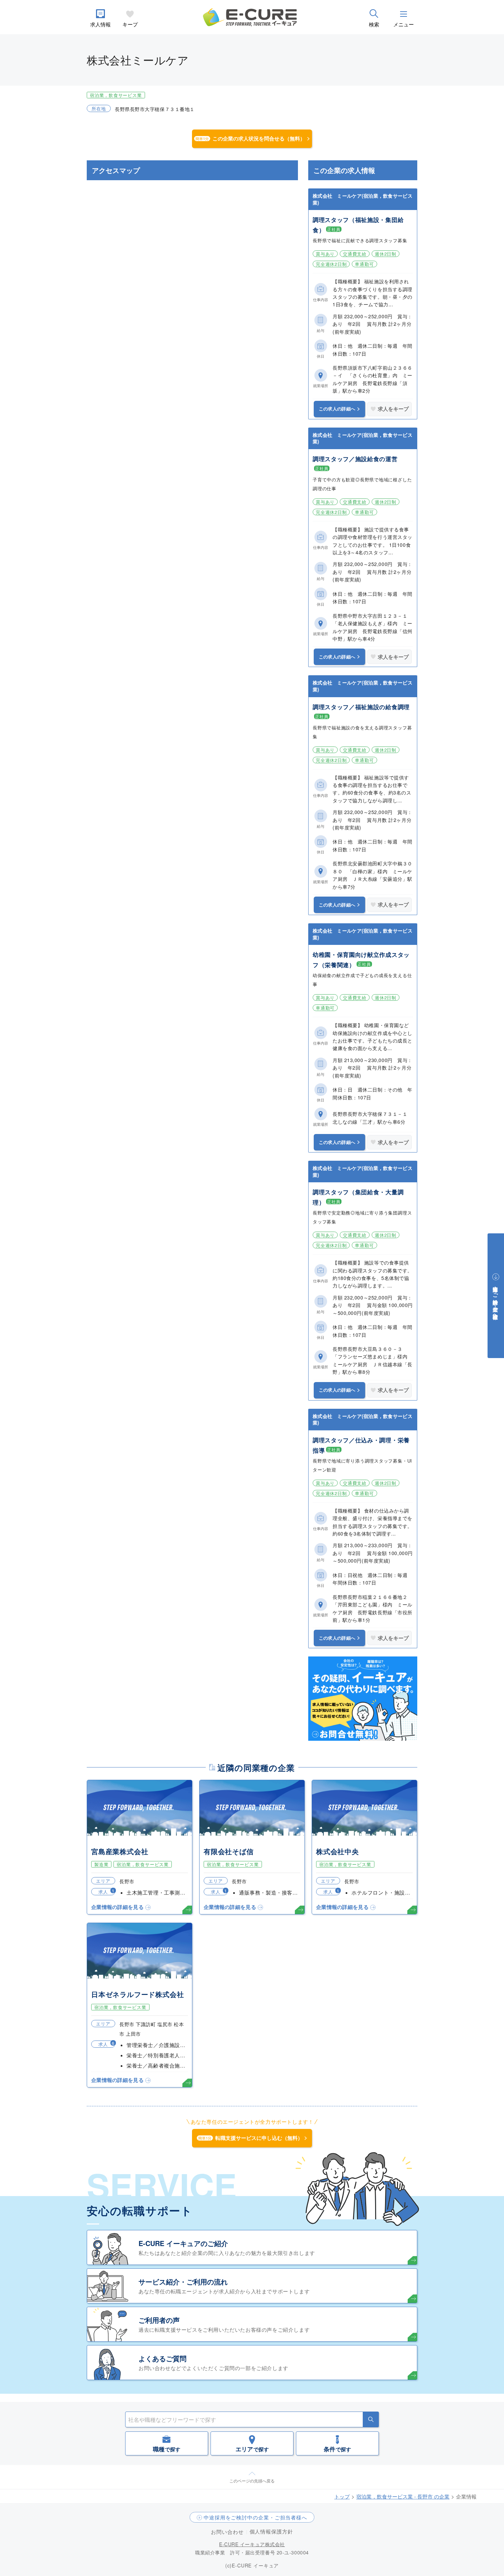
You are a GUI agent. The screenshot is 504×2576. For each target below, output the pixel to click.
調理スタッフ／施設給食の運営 (355, 459)
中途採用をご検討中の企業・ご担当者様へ (255, 2517)
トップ (342, 2496)
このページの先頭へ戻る (252, 2481)
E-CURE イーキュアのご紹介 (183, 2243)
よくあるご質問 (163, 2358)
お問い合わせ (227, 2532)
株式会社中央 (338, 1851)
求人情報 (100, 24)
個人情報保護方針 (271, 2531)
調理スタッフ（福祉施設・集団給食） (358, 225)
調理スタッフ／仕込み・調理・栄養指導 (361, 1445)
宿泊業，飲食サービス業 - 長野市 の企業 (403, 2496)
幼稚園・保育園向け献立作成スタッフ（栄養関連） (361, 960)
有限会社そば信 (229, 1851)
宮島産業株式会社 (120, 1851)
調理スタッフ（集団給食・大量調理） (358, 1197)
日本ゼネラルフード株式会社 (137, 1994)
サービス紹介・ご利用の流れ (183, 2282)
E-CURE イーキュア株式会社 (252, 2544)
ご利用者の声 (159, 2320)
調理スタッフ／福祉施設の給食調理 (361, 707)
